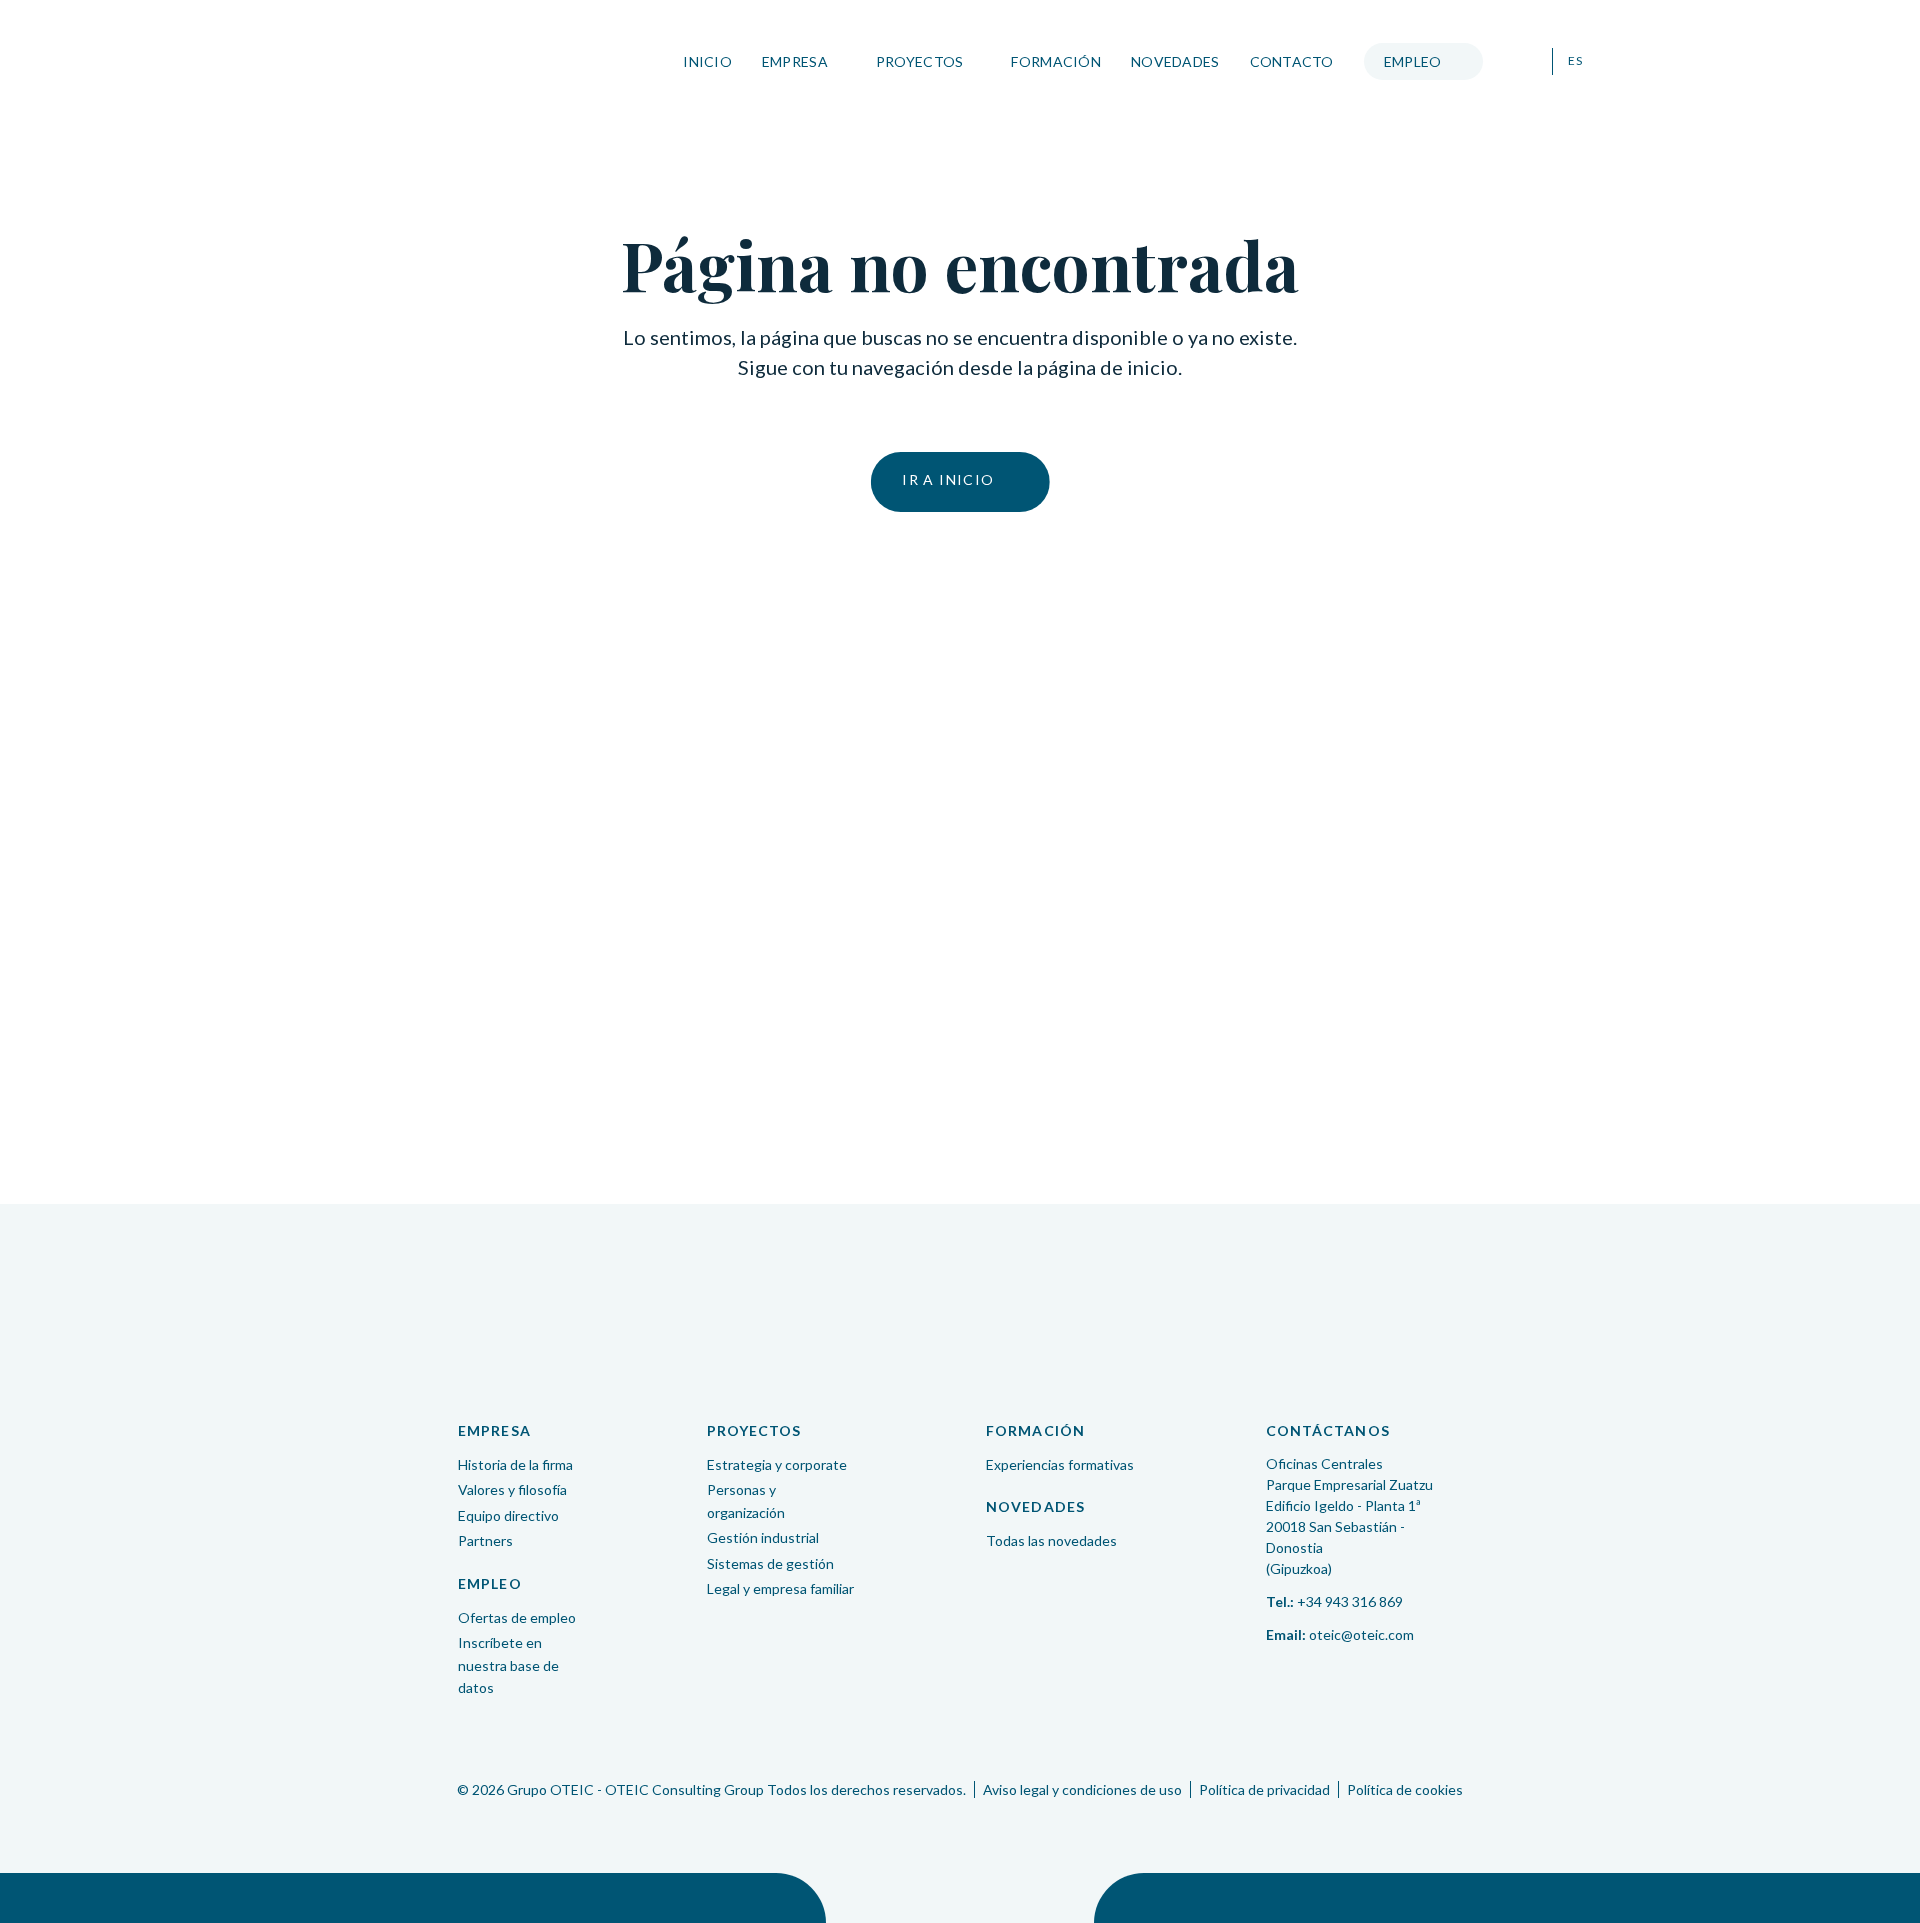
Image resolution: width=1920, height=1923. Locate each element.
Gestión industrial (763, 1537)
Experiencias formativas (1060, 1464)
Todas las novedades (1051, 1540)
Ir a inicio (948, 479)
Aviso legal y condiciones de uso (1082, 1789)
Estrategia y (777, 1464)
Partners (485, 1540)
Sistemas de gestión (770, 1563)
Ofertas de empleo (517, 1617)
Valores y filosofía (512, 1489)
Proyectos (920, 61)
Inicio (707, 61)
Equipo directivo (508, 1515)
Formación (1056, 61)
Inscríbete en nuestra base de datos (508, 1665)
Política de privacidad (1264, 1789)
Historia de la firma (515, 1464)
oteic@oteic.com (1361, 1634)
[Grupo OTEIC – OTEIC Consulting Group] (960, 1309)
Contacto (1292, 61)
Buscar (1525, 62)
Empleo (1413, 61)
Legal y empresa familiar (780, 1588)
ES (1575, 61)
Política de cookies (1405, 1789)
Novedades (1175, 61)
